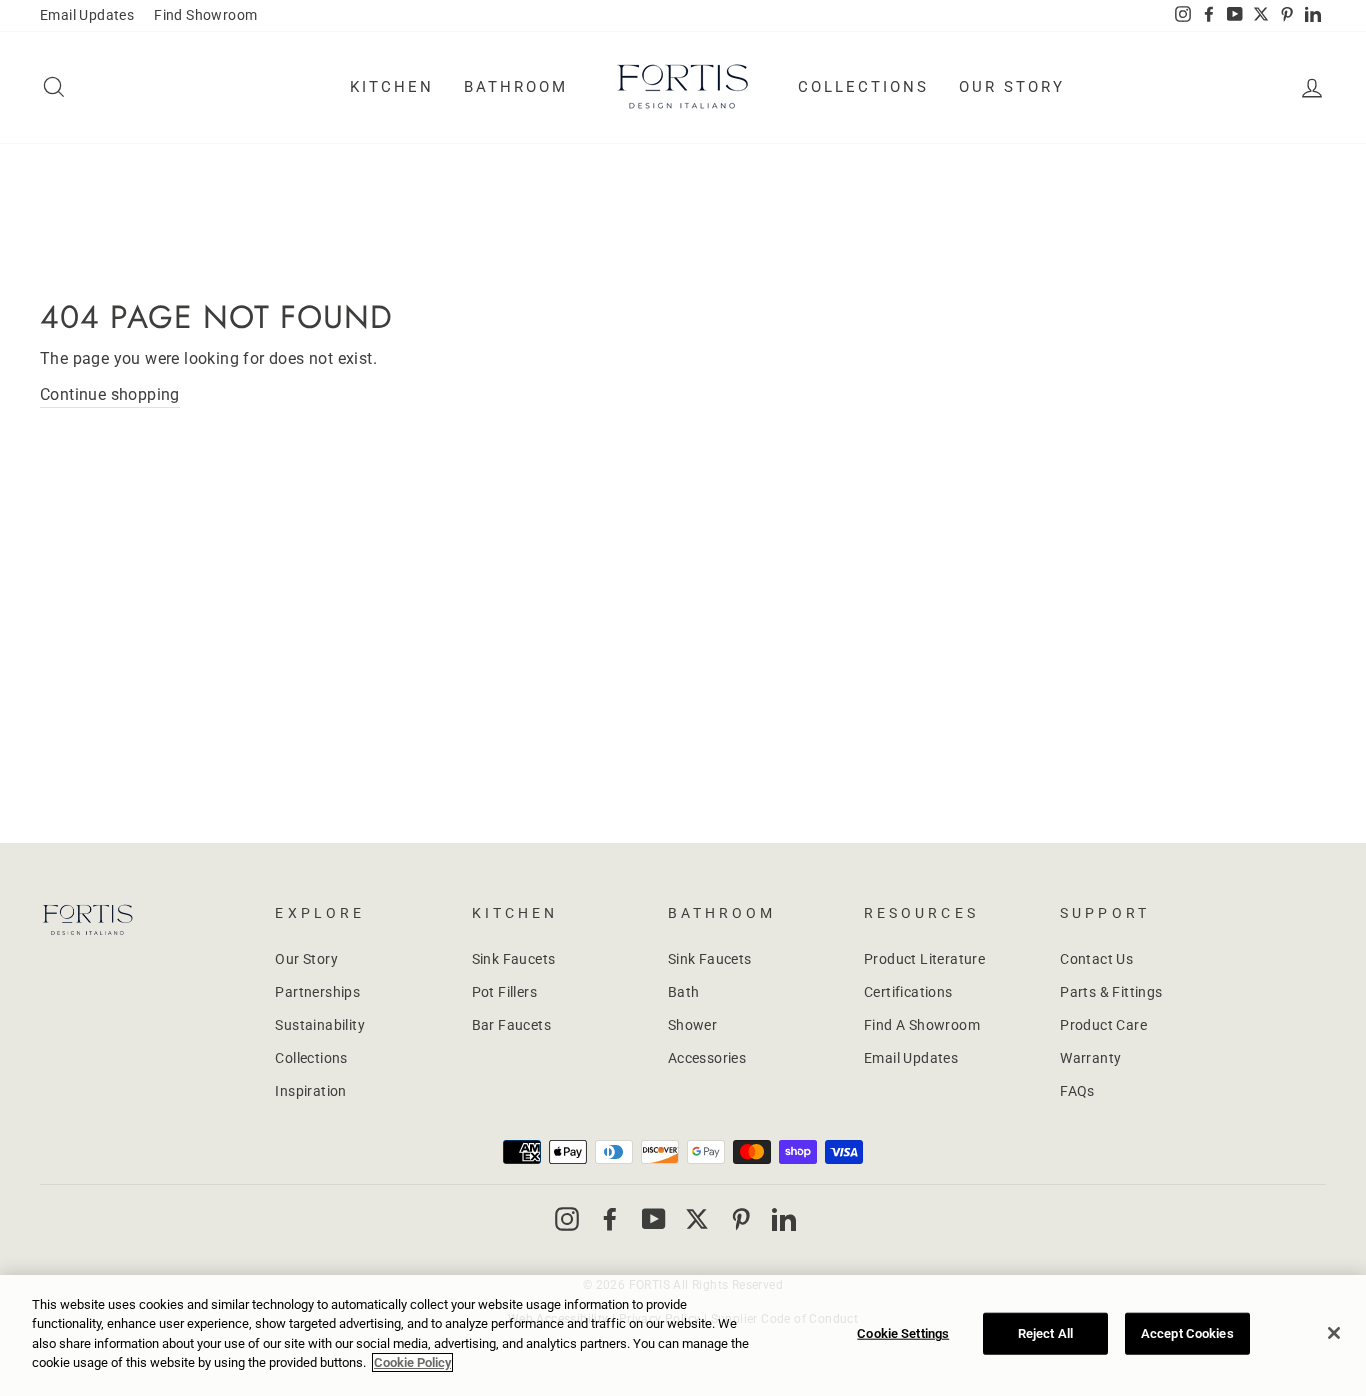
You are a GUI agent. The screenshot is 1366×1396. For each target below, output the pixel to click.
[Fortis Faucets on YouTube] (654, 1218)
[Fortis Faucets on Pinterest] (741, 1218)
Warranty (1090, 1058)
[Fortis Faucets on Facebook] (610, 1218)
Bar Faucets (511, 1025)
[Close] (1334, 1333)
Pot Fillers (504, 992)
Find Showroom (205, 15)
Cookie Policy (412, 1362)
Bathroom (516, 87)
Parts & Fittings (1111, 992)
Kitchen (392, 87)
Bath (684, 992)
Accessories (707, 1058)
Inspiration (310, 1091)
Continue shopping (110, 394)
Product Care (1103, 1025)
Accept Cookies (1187, 1333)
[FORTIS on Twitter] (1261, 16)
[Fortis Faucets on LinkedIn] (784, 1218)
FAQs (1077, 1091)
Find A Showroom (922, 1025)
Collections (863, 87)
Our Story (1012, 87)
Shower (692, 1025)
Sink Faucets (514, 959)
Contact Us (1096, 959)
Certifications (908, 992)
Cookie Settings (903, 1333)
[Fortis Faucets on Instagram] (567, 1218)
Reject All (1045, 1333)
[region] (683, 1335)
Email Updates (87, 15)
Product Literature (924, 959)
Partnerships (317, 992)
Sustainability (320, 1025)
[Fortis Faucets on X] (697, 1218)
